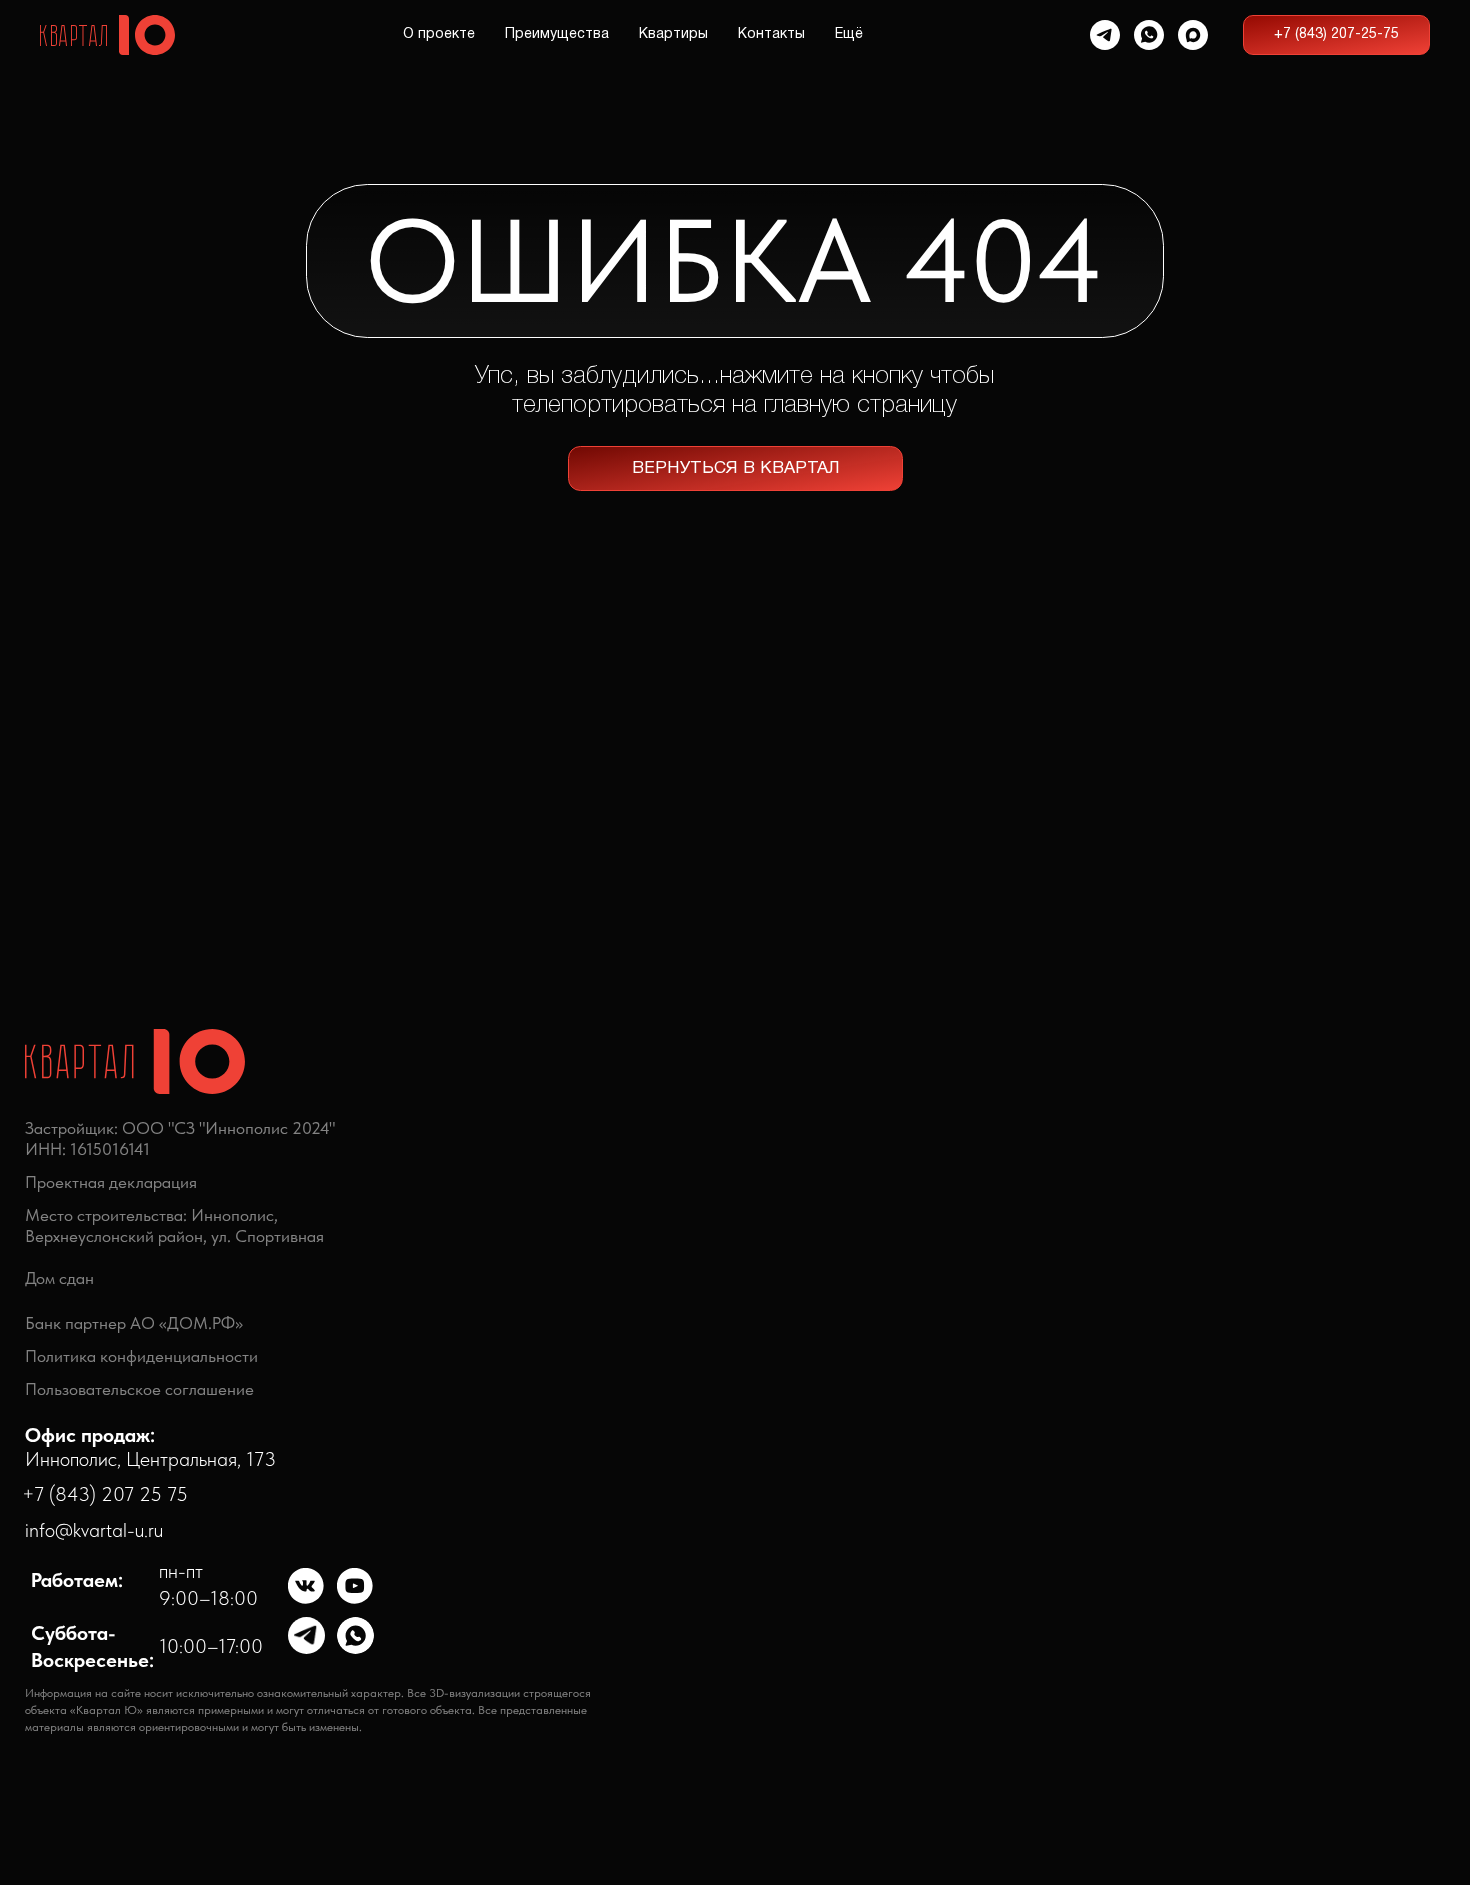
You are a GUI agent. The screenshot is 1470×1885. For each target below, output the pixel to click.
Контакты (771, 34)
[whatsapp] (1149, 35)
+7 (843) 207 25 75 (105, 1494)
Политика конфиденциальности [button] (141, 1356)
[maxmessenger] (1193, 35)
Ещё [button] (849, 34)
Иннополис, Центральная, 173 (150, 1446)
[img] (306, 1586)
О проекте (439, 34)
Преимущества (557, 34)
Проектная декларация (111, 1182)
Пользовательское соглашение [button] (139, 1389)
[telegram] (1105, 35)
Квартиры (673, 34)
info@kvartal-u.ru (94, 1530)
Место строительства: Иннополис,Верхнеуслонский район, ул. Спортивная (174, 1225)
